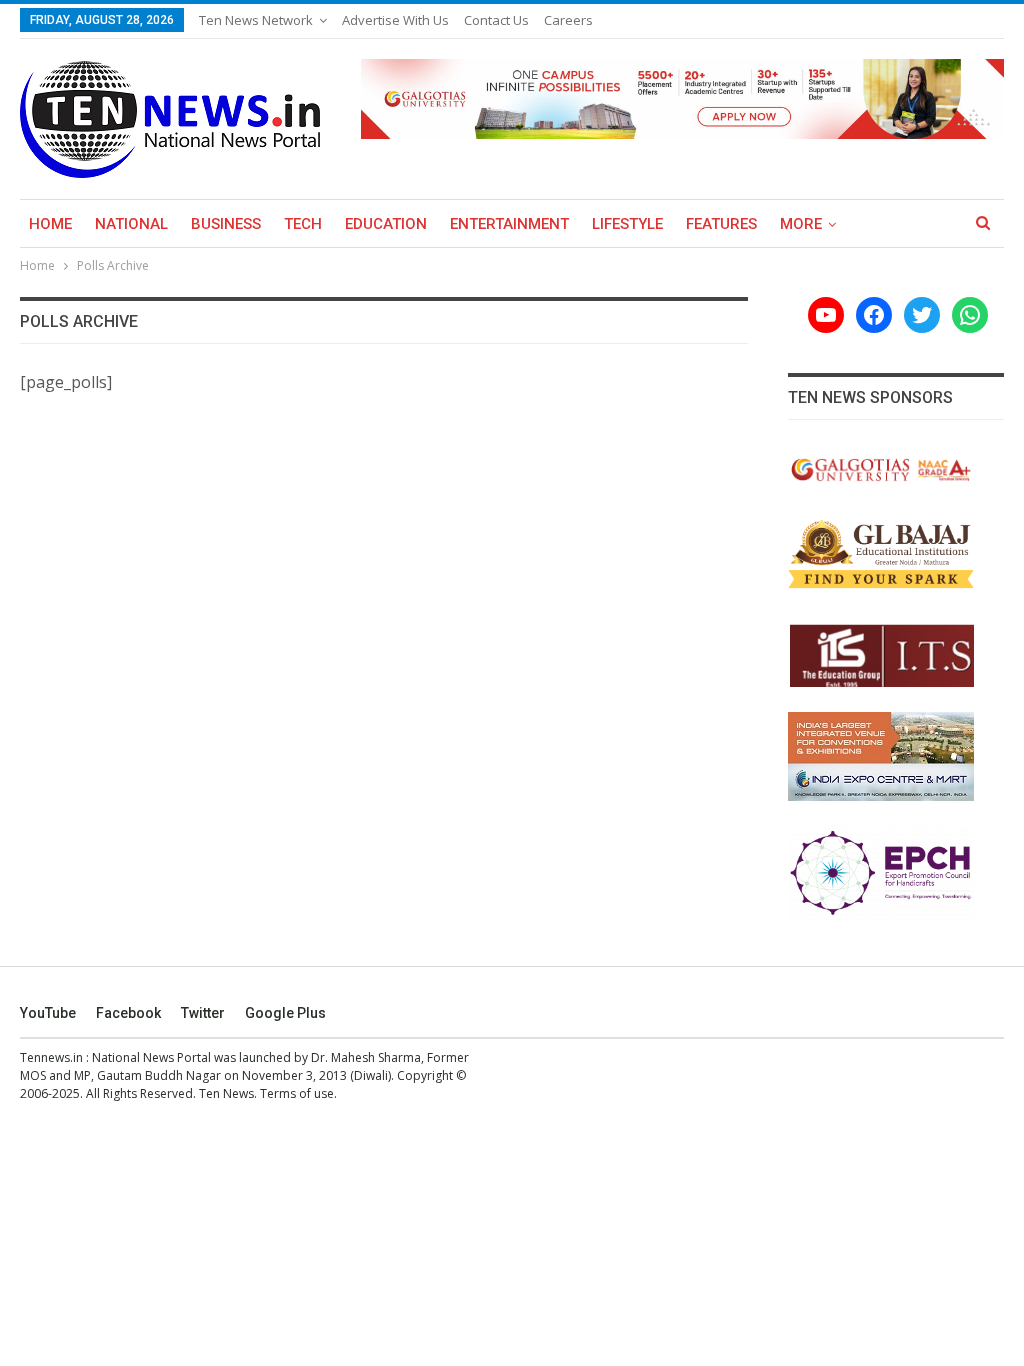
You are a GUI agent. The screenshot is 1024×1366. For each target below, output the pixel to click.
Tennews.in (51, 1057)
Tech (303, 224)
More (801, 224)
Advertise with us (395, 20)
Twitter (203, 1013)
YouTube (48, 1013)
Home (50, 224)
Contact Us (496, 20)
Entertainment (509, 224)
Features (721, 224)
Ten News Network (256, 20)
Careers (568, 20)
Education (386, 224)
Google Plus (285, 1013)
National (131, 224)
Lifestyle (627, 224)
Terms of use (297, 1093)
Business (226, 224)
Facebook (128, 1013)
